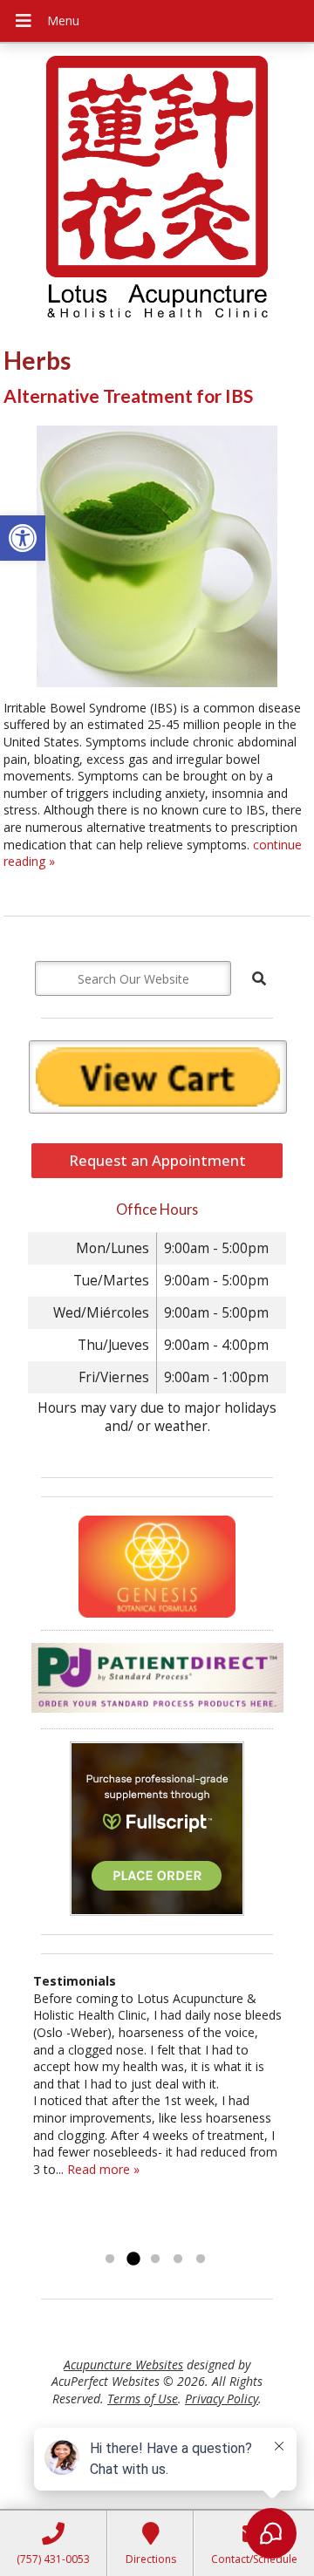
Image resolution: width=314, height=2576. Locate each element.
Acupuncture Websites (123, 2365)
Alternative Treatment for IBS (128, 395)
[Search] (259, 978)
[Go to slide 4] (178, 2259)
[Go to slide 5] (201, 2259)
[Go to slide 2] (133, 2259)
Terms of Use (143, 2399)
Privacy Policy (222, 2399)
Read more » (103, 2169)
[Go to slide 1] (110, 2259)
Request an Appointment (157, 1160)
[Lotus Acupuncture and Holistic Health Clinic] (157, 189)
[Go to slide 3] (155, 2259)
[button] (23, 538)
